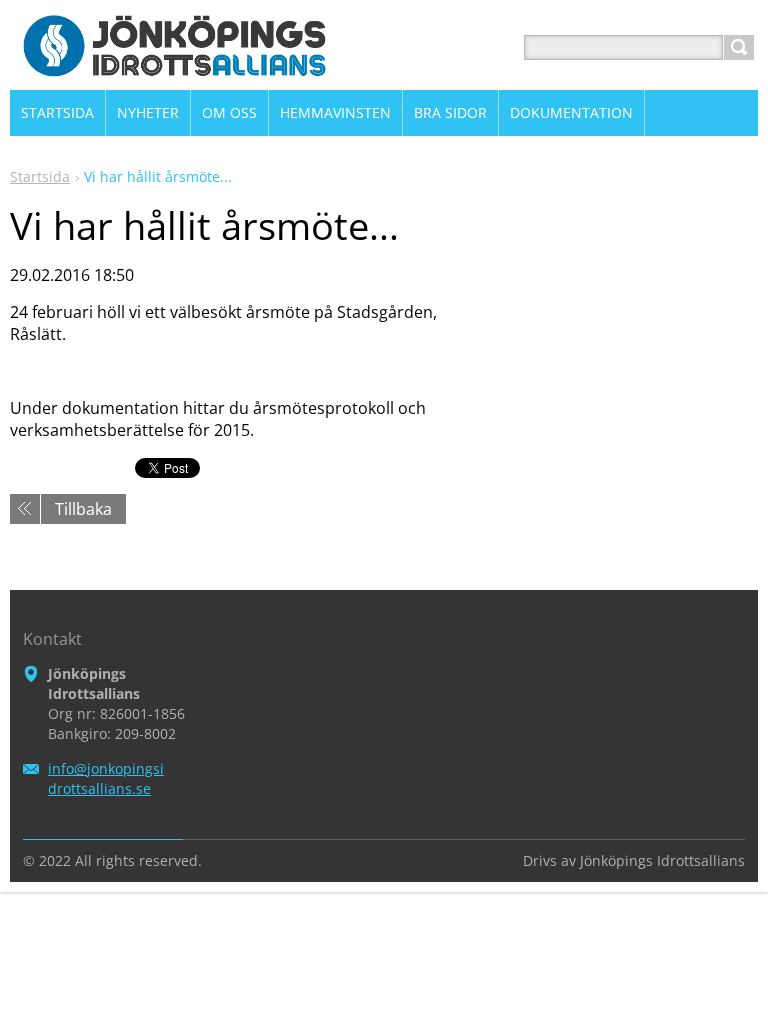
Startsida (40, 176)
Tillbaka (83, 509)
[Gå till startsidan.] (175, 71)
